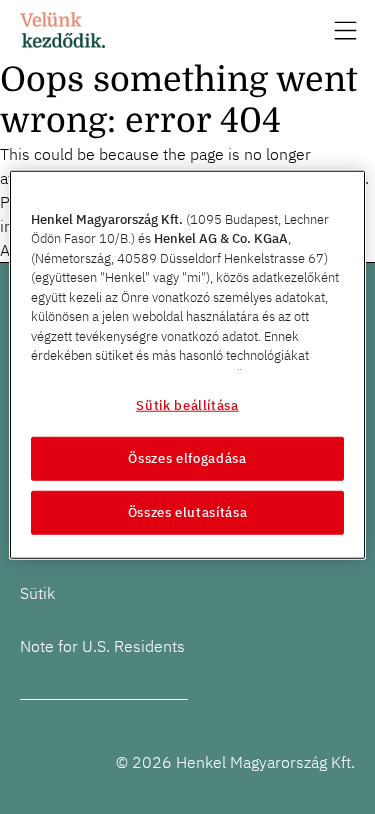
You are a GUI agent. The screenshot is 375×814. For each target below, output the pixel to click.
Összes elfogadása (187, 458)
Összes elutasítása (188, 512)
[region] (187, 364)
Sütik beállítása (187, 404)
